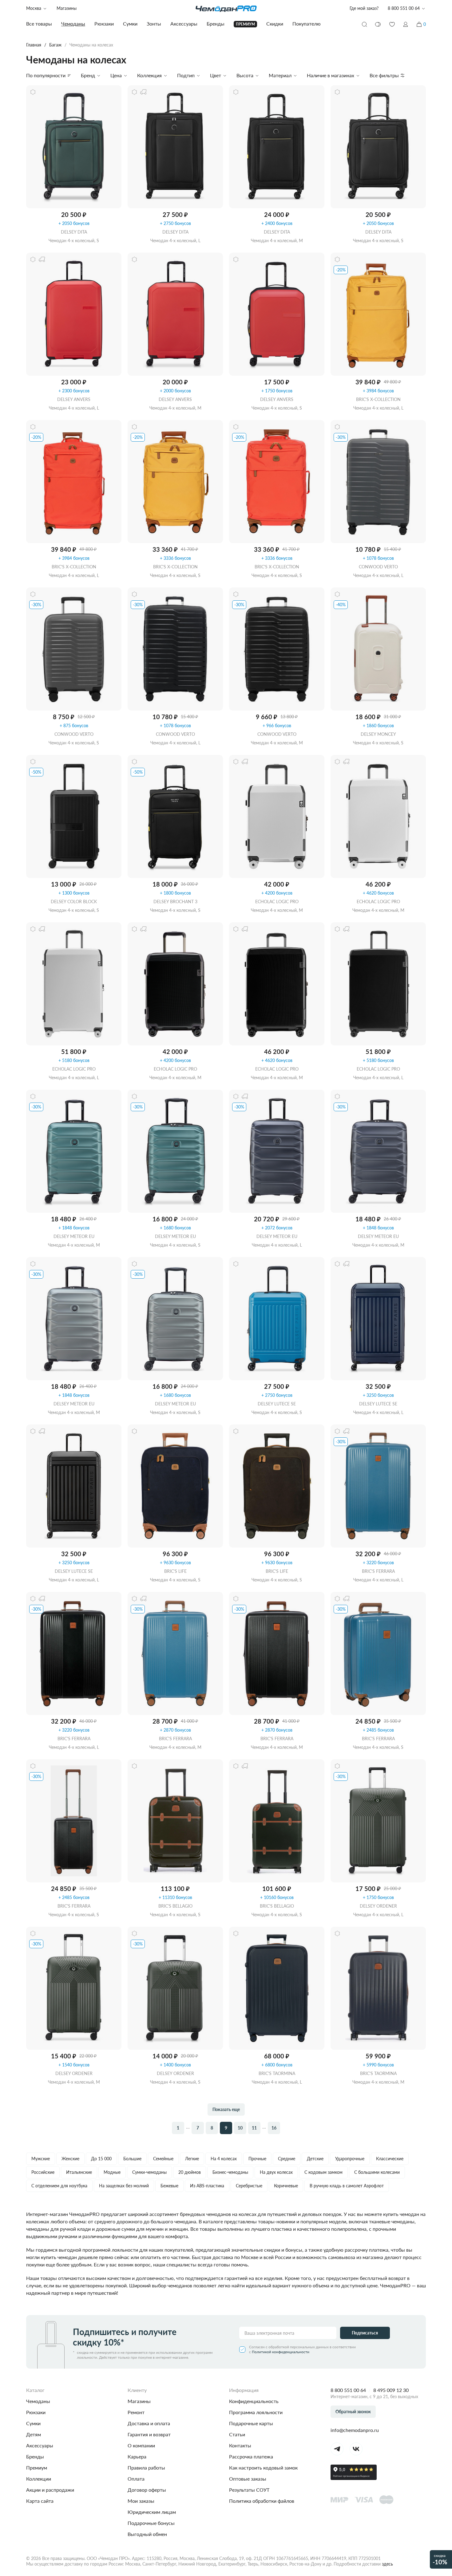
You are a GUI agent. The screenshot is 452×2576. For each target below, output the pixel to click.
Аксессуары (40, 2445)
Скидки (275, 24)
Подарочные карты (251, 2423)
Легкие (192, 2159)
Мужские (41, 2159)
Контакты (240, 2445)
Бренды (35, 2456)
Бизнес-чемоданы (230, 2172)
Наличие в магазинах (331, 75)
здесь (387, 2564)
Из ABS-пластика (207, 2186)
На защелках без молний (124, 2186)
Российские (43, 2172)
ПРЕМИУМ (245, 24)
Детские (315, 2159)
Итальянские (79, 2172)
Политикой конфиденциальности (281, 2352)
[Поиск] (364, 24)
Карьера (137, 2456)
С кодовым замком (323, 2172)
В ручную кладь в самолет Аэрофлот (347, 2186)
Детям (34, 2434)
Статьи (237, 2434)
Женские (70, 2159)
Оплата (136, 2479)
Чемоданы (38, 2401)
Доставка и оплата (149, 2423)
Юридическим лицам (152, 2512)
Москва (34, 8)
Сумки (33, 2423)
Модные (112, 2172)
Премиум (37, 2468)
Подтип (186, 75)
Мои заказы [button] (141, 2501)
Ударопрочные (350, 2159)
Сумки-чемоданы (149, 2172)
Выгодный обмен (147, 2534)
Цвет (216, 75)
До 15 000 (101, 2159)
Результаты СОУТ (249, 2490)
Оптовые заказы (248, 2479)
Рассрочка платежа (251, 2456)
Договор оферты (147, 2490)
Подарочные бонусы (151, 2523)
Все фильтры (384, 75)
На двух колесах (276, 2172)
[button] (406, 24)
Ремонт (136, 2412)
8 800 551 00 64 (348, 2390)
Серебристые (249, 2186)
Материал (280, 75)
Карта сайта (40, 2501)
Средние (287, 2159)
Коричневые (286, 2186)
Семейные (163, 2159)
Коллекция (149, 75)
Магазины (67, 8)
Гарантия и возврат (149, 2434)
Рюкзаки (36, 2412)
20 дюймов (190, 2172)
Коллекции (39, 2479)
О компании (141, 2445)
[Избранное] (392, 24)
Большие (132, 2159)
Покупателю (307, 24)
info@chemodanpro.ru (355, 2430)
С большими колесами (377, 2172)
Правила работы (146, 2468)
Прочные (257, 2159)
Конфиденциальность (254, 2401)
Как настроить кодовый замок (263, 2468)
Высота (245, 75)
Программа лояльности (256, 2412)
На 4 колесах (224, 2159)
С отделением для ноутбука (59, 2186)
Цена (116, 75)
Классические (390, 2159)
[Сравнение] (378, 24)
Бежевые (169, 2186)
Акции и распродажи (50, 2490)
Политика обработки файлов (262, 2501)
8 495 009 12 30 (391, 2390)
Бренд (88, 75)
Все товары (39, 24)
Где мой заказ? (364, 8)
